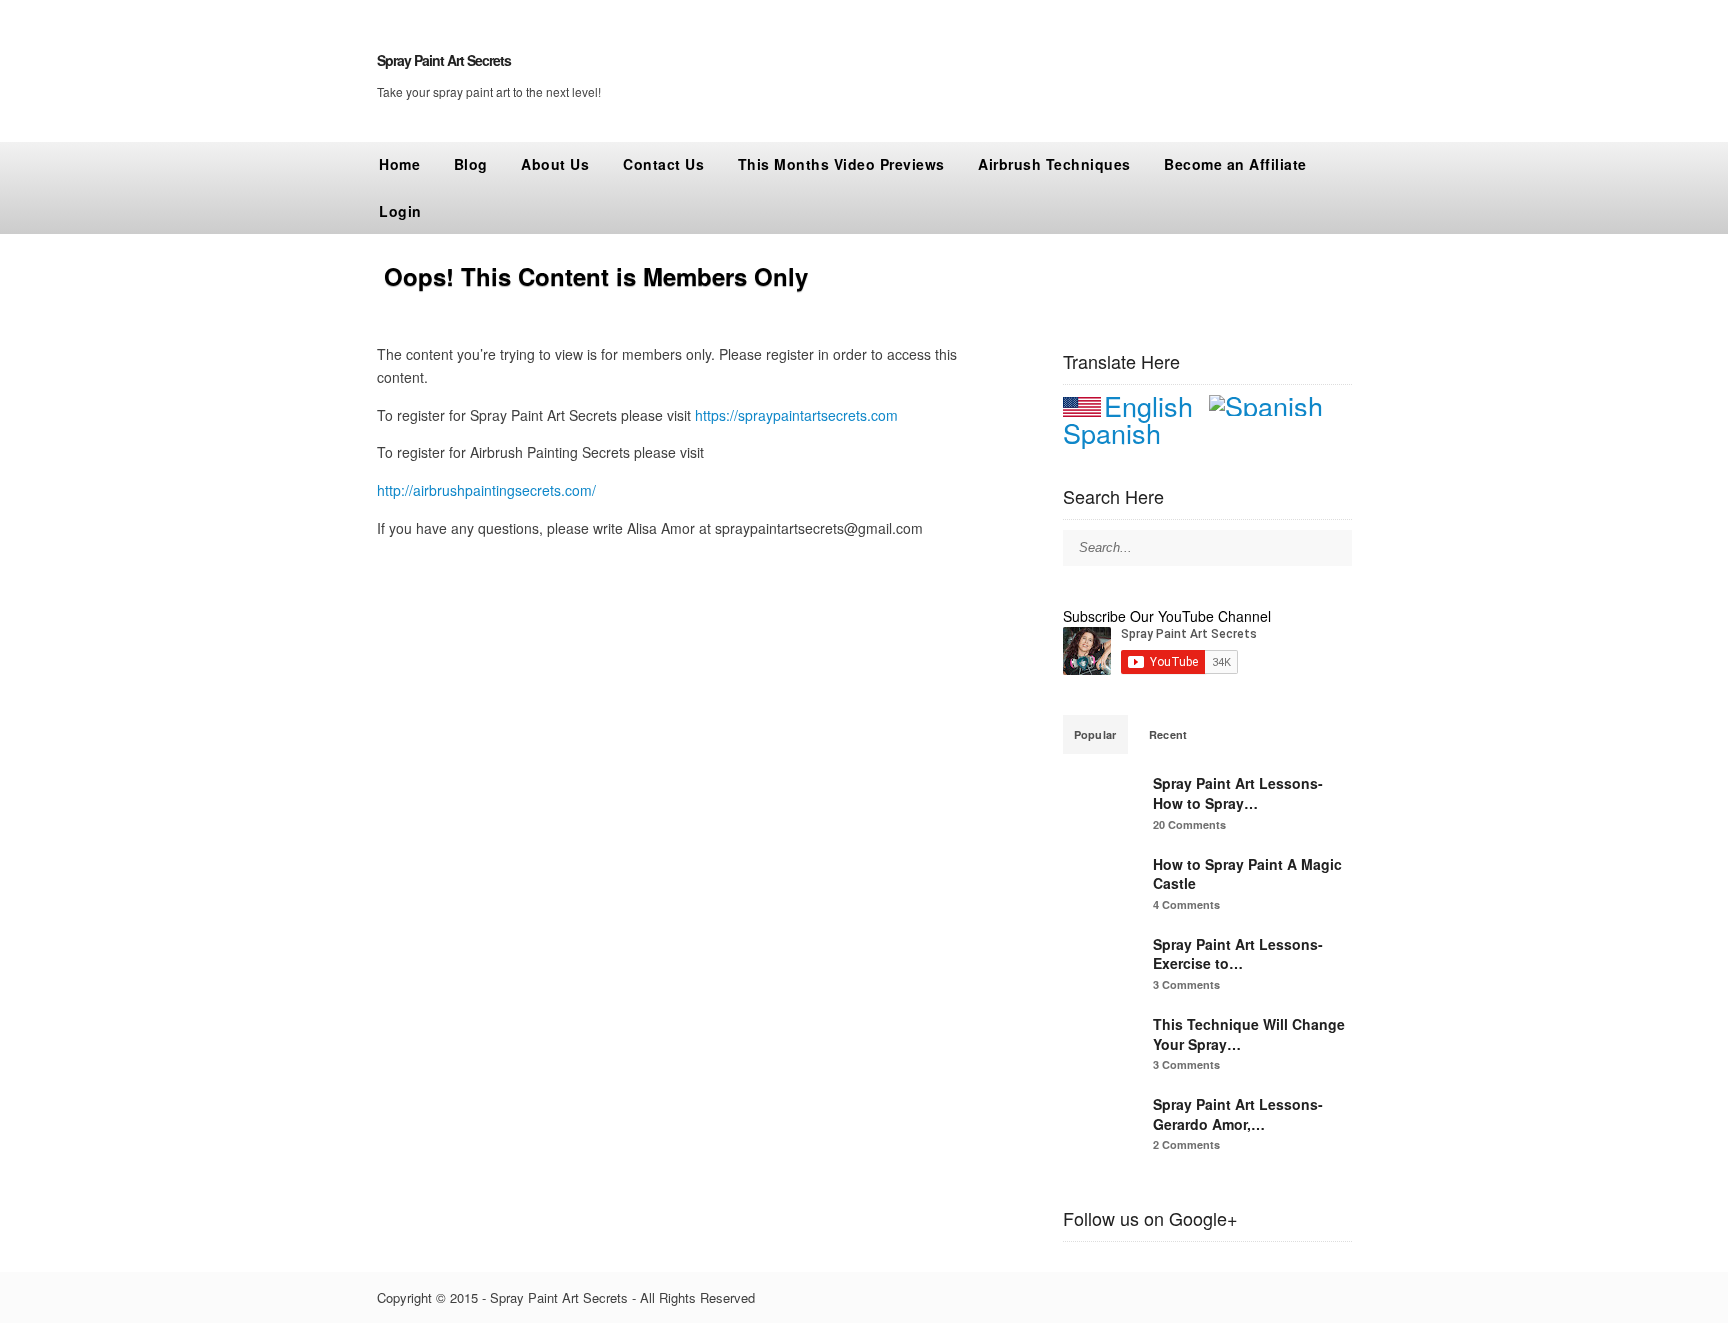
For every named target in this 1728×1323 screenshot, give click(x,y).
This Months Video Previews (841, 164)
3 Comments (1186, 984)
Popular (1095, 734)
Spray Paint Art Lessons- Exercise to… (1238, 954)
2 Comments (1186, 1144)
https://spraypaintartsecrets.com (796, 415)
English (1148, 405)
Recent (1168, 734)
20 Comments (1189, 824)
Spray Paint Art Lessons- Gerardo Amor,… (1238, 1114)
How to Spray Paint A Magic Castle (1247, 874)
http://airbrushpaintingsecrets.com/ (486, 490)
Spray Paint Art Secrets (444, 60)
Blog (471, 164)
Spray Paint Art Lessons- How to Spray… (1238, 793)
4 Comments (1186, 904)
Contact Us (663, 164)
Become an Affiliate (1235, 164)
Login (400, 211)
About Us (555, 164)
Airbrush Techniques (1054, 164)
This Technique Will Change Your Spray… (1249, 1034)
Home (399, 164)
